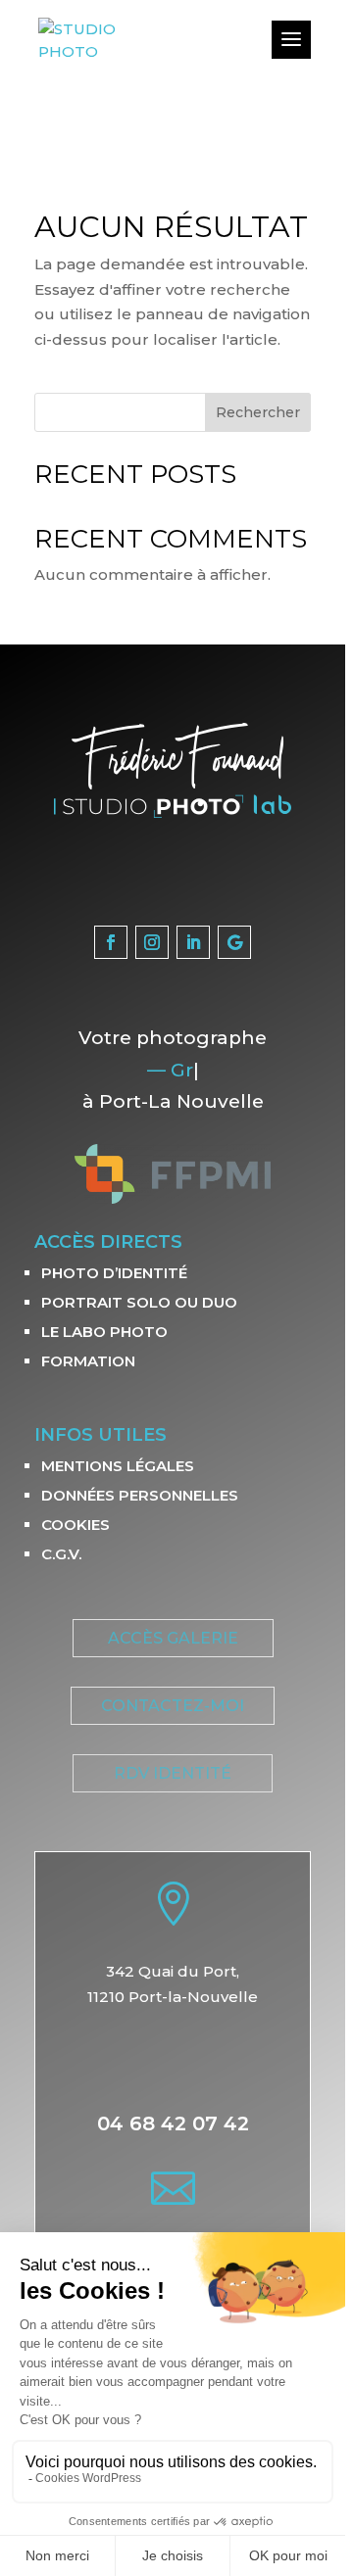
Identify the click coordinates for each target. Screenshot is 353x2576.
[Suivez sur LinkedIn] (193, 942)
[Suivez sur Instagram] (152, 942)
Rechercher (258, 412)
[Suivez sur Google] (234, 942)
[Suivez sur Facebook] (111, 942)
